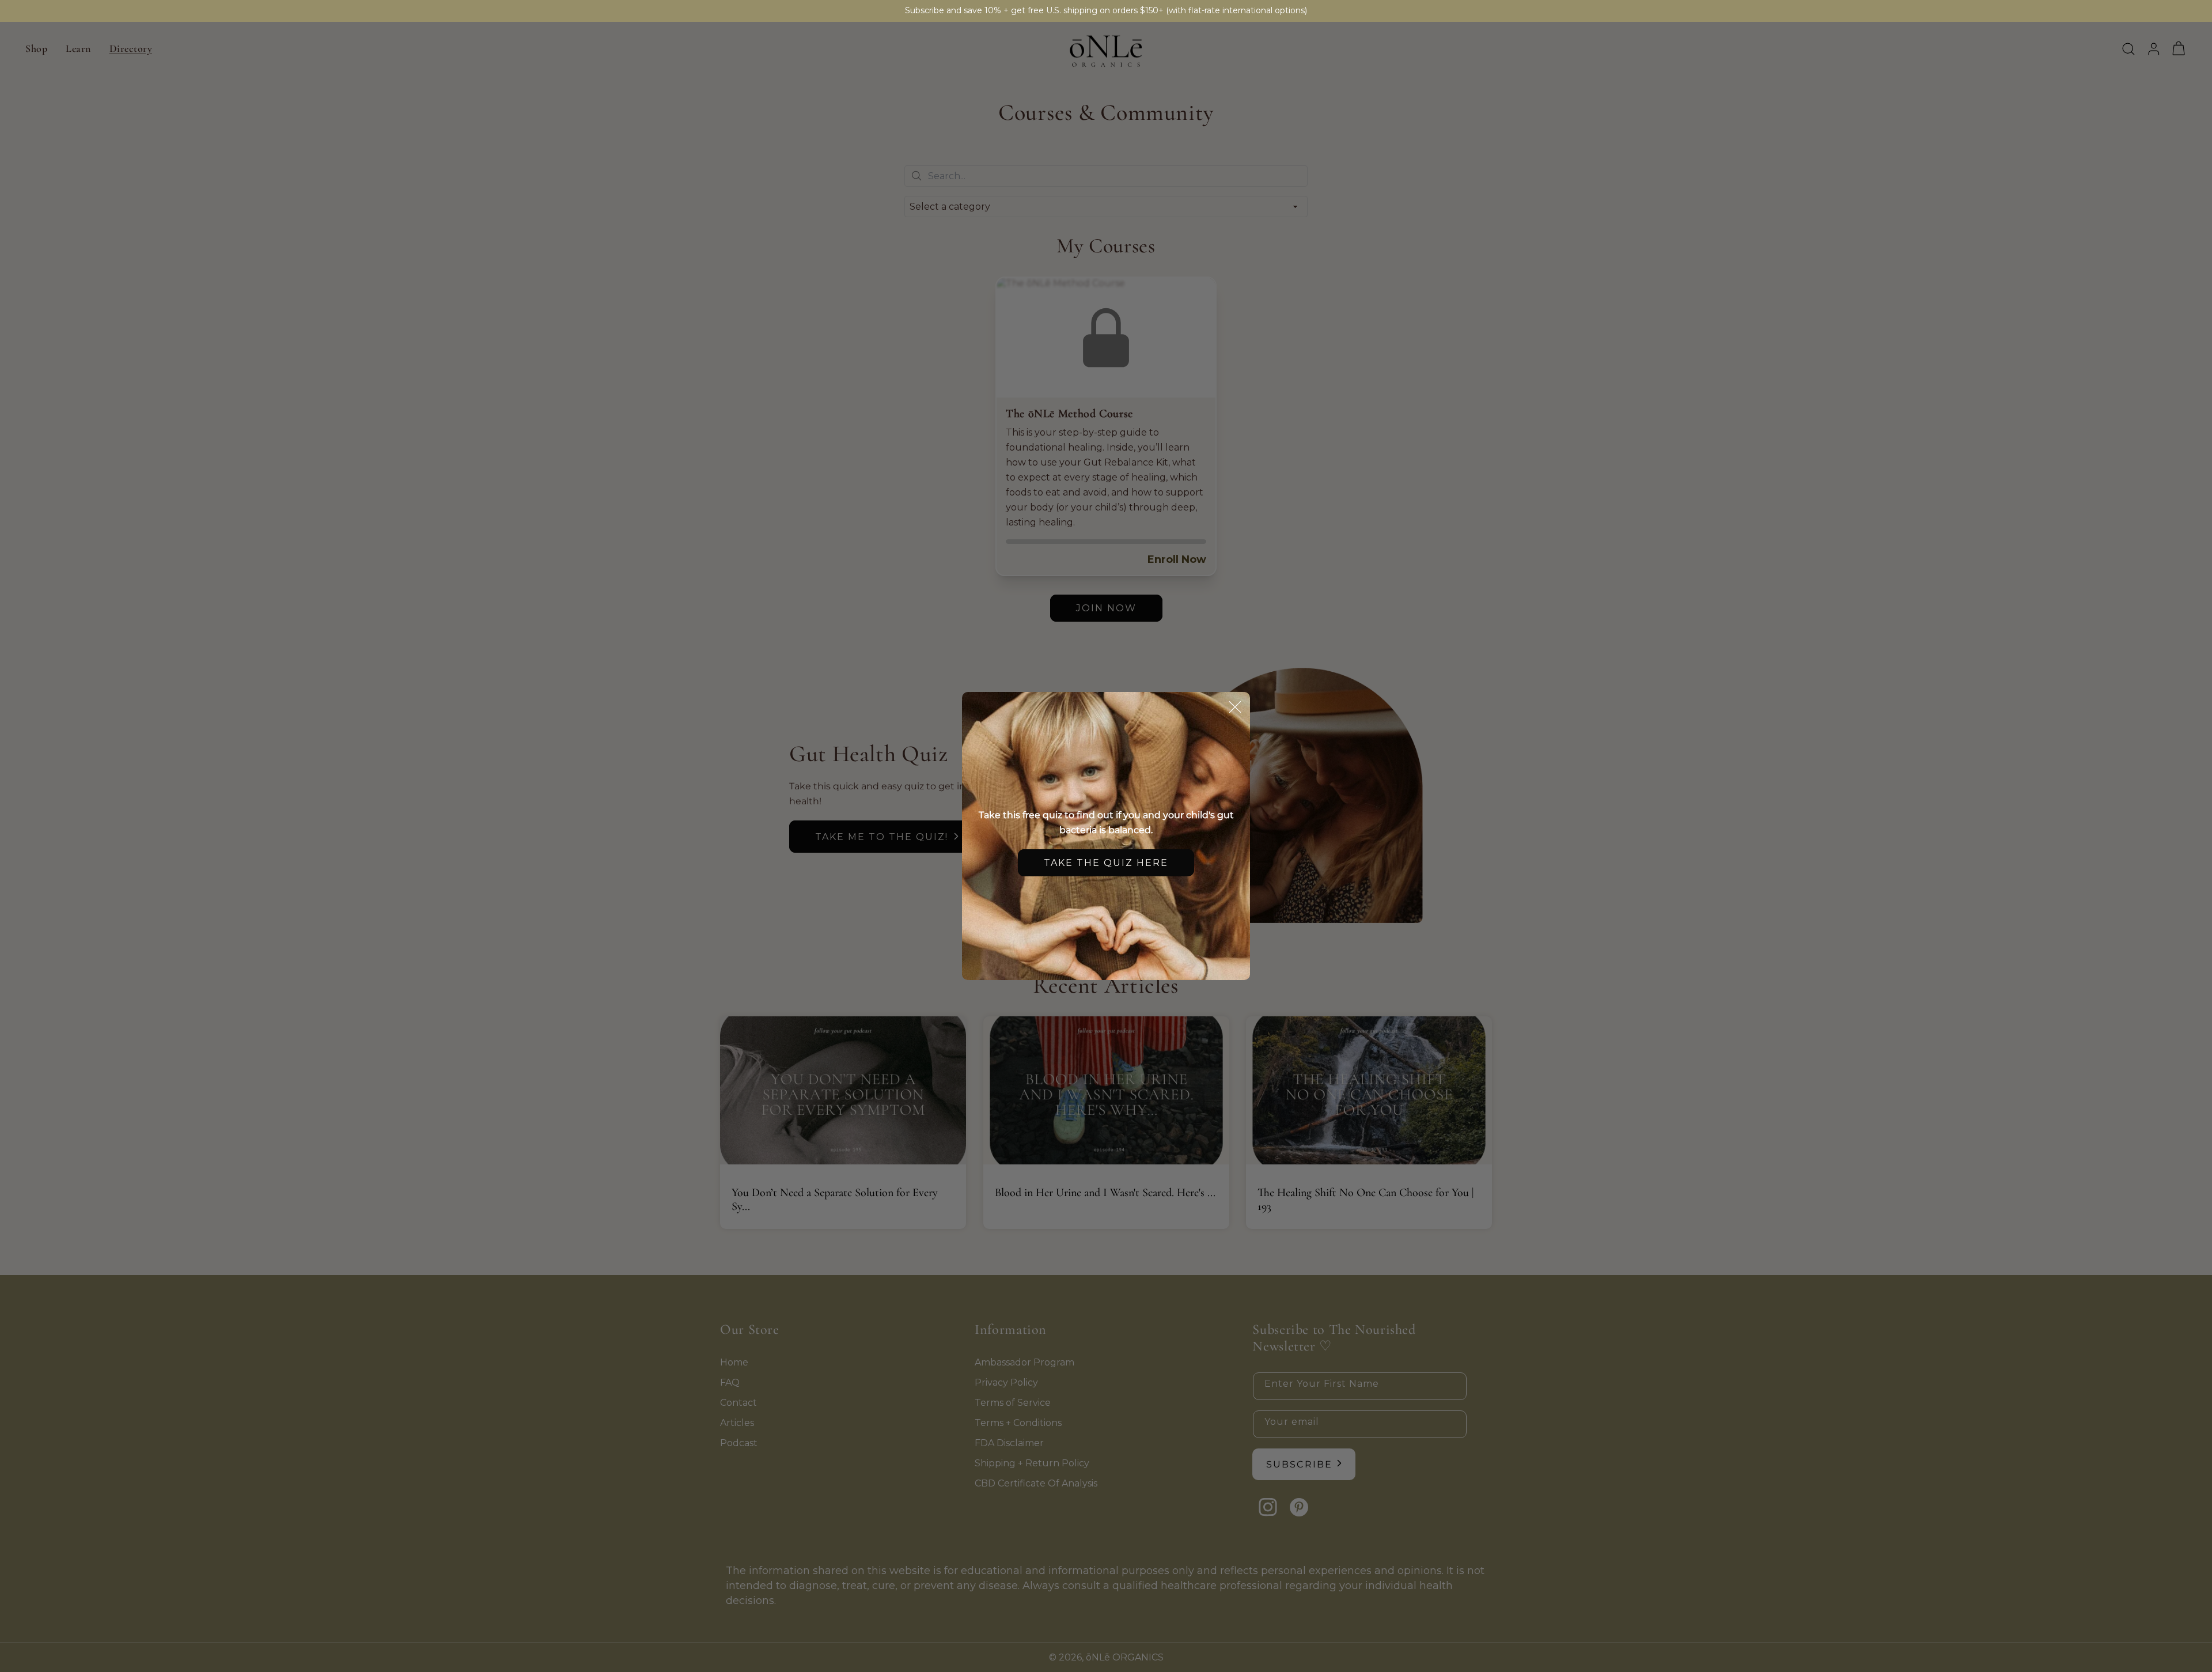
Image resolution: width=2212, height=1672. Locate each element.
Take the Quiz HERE (1106, 863)
